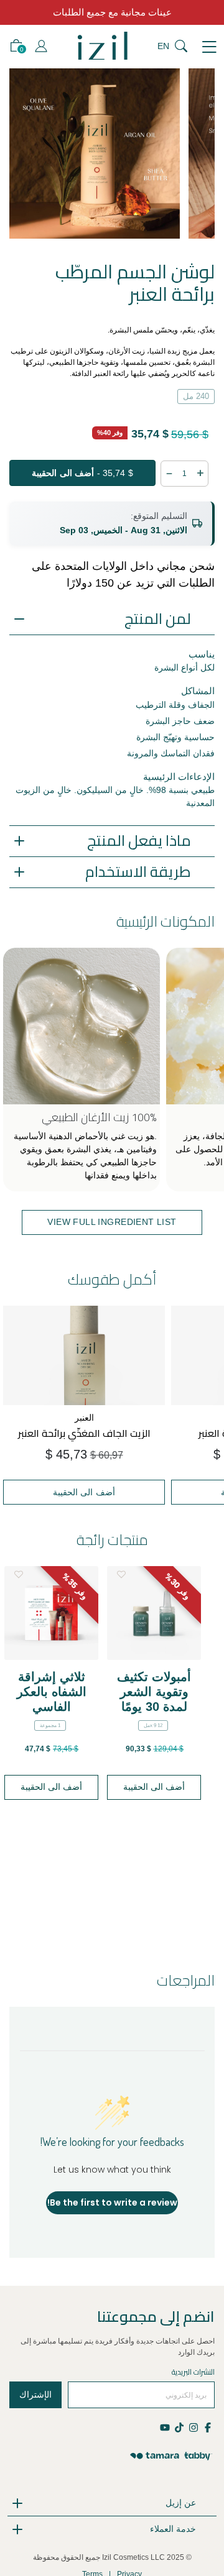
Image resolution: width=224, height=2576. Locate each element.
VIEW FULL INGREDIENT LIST (112, 1222)
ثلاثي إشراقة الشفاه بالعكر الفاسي (52, 1692)
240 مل (196, 396)
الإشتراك (35, 2395)
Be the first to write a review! (112, 2202)
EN (163, 46)
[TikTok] (179, 2426)
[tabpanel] (99, 154)
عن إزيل (181, 2503)
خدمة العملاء (173, 2529)
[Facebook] (208, 2426)
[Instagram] (193, 2426)
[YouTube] (166, 2426)
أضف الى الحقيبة (84, 1492)
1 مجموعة (50, 1726)
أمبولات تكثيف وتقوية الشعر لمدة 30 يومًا (154, 1692)
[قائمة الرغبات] (18, 1574)
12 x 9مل (153, 1726)
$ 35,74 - (82, 473)
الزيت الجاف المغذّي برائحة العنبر (84, 1433)
